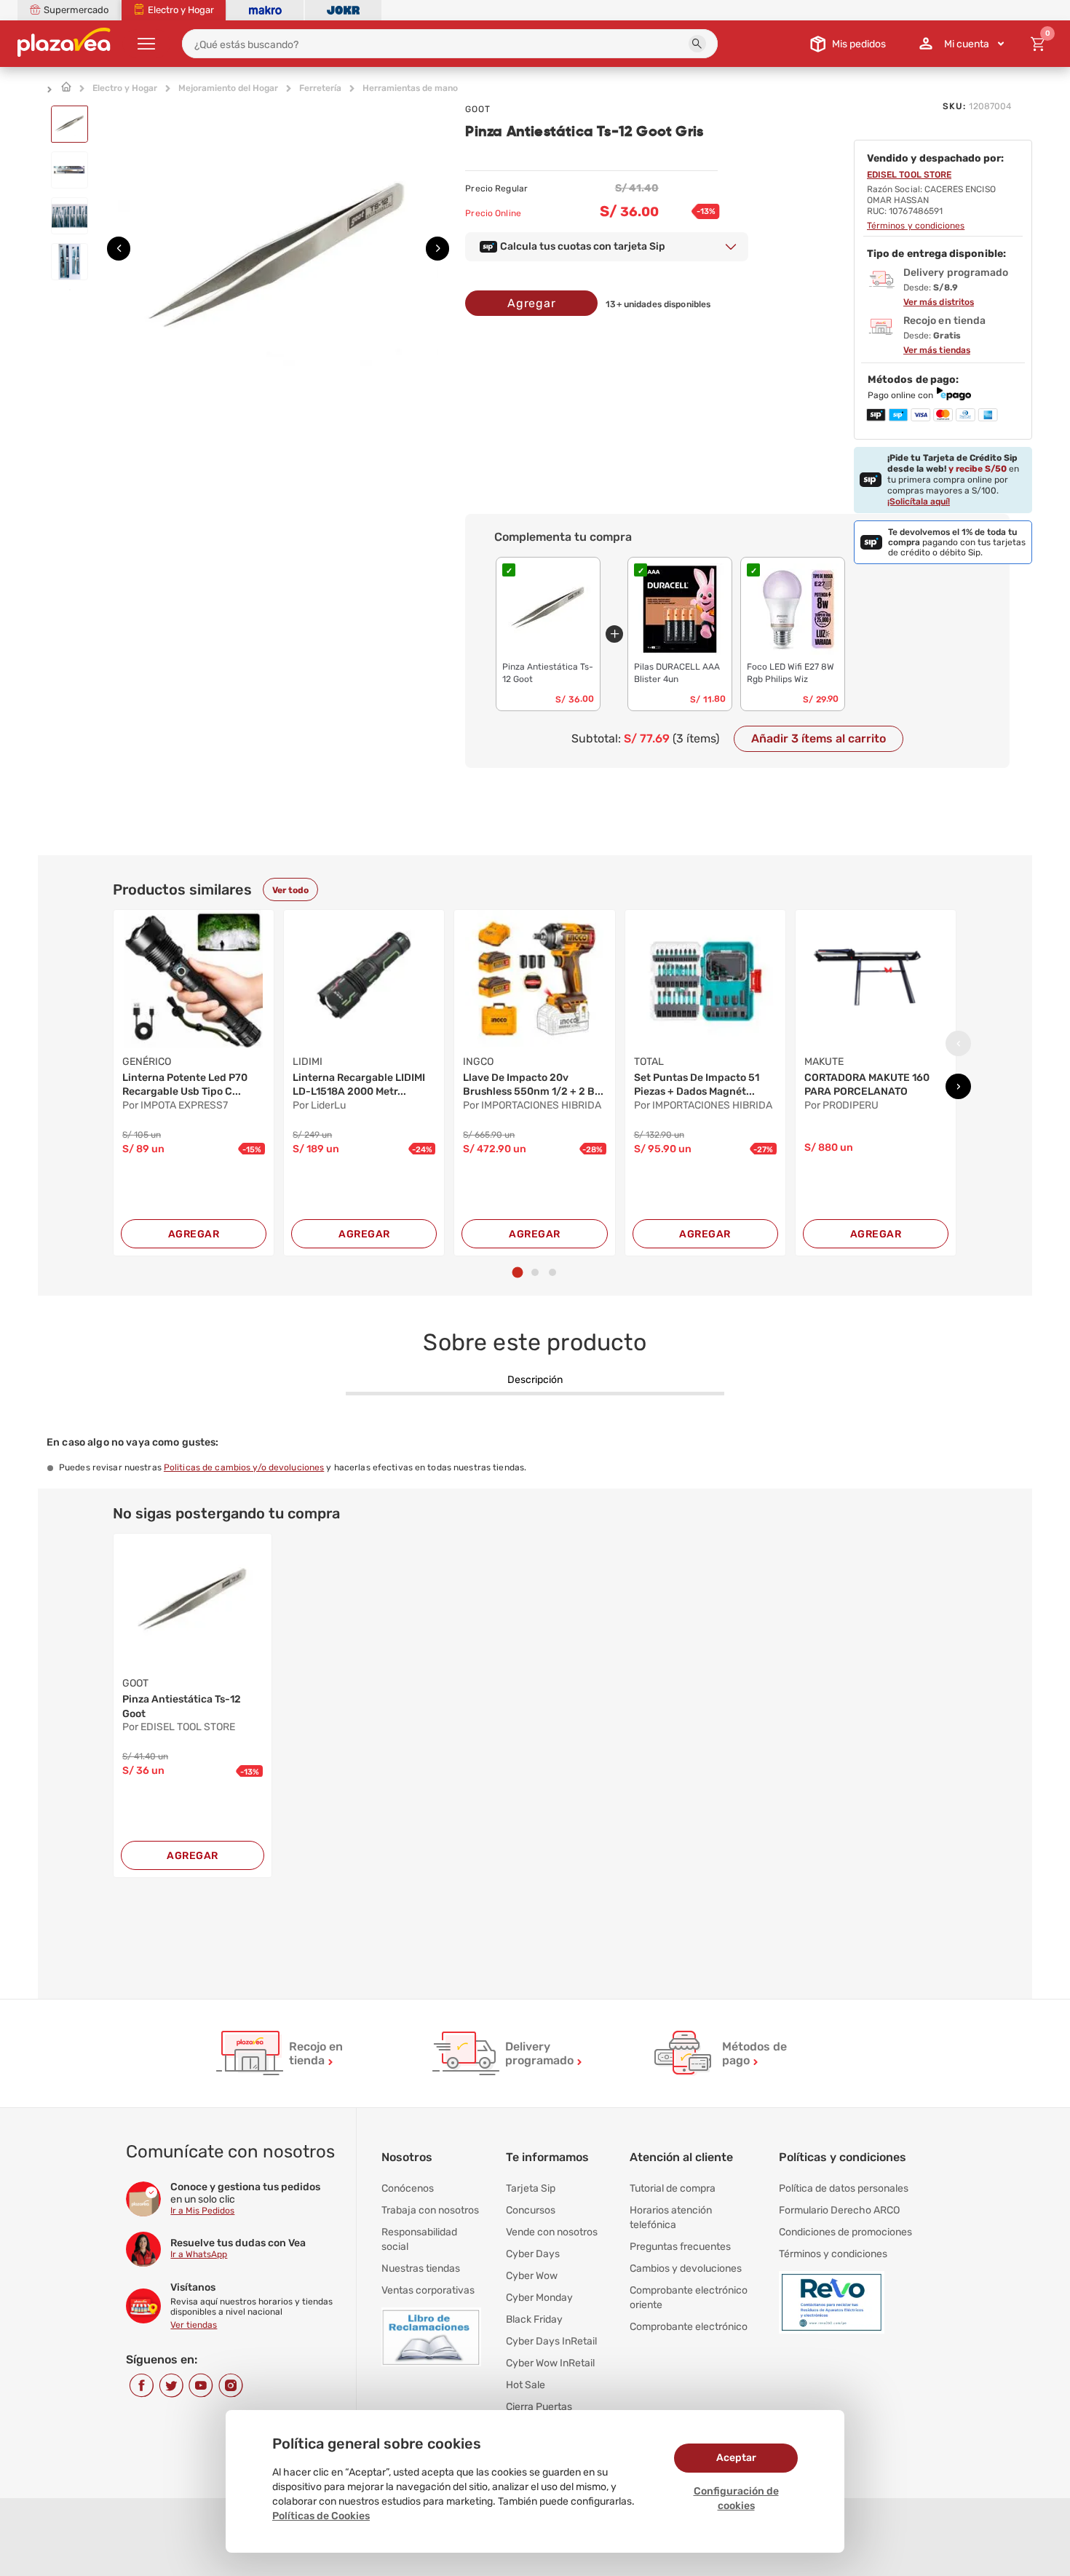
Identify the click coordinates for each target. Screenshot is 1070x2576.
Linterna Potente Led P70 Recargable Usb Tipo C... (185, 1085)
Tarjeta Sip (531, 2188)
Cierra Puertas (539, 2407)
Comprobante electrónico (689, 2327)
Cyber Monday (539, 2298)
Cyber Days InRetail (551, 2341)
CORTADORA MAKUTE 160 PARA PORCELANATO (867, 1085)
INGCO (478, 1062)
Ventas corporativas (428, 2290)
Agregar (532, 303)
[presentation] (958, 1043)
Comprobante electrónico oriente (689, 2298)
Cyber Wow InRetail (550, 2363)
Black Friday (534, 2319)
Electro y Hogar (125, 88)
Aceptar (736, 2458)
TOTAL (649, 1062)
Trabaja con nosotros (430, 2210)
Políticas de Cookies (321, 2516)
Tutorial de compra (673, 2188)
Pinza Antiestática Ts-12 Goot (182, 1707)
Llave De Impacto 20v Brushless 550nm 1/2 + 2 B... (533, 1085)
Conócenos (408, 2188)
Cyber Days (533, 2254)
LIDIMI (308, 1062)
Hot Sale (526, 2385)
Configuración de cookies (736, 2498)
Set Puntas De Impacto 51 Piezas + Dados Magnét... (697, 1085)
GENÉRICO (147, 1062)
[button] (697, 44)
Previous (114, 244)
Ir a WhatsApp (199, 2254)
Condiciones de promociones (845, 2232)
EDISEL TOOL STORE (909, 175)
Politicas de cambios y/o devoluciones (244, 1467)
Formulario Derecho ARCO (839, 2210)
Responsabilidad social (419, 2239)
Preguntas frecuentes (680, 2247)
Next (433, 244)
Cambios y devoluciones (686, 2268)
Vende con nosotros (552, 2232)
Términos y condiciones (833, 2254)
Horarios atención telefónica (671, 2218)
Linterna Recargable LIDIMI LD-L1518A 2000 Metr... (359, 1085)
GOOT (478, 109)
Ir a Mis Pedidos (202, 2211)
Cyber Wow (532, 2276)
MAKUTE (824, 1062)
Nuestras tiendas (421, 2268)
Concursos (531, 2210)
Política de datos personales (844, 2188)
